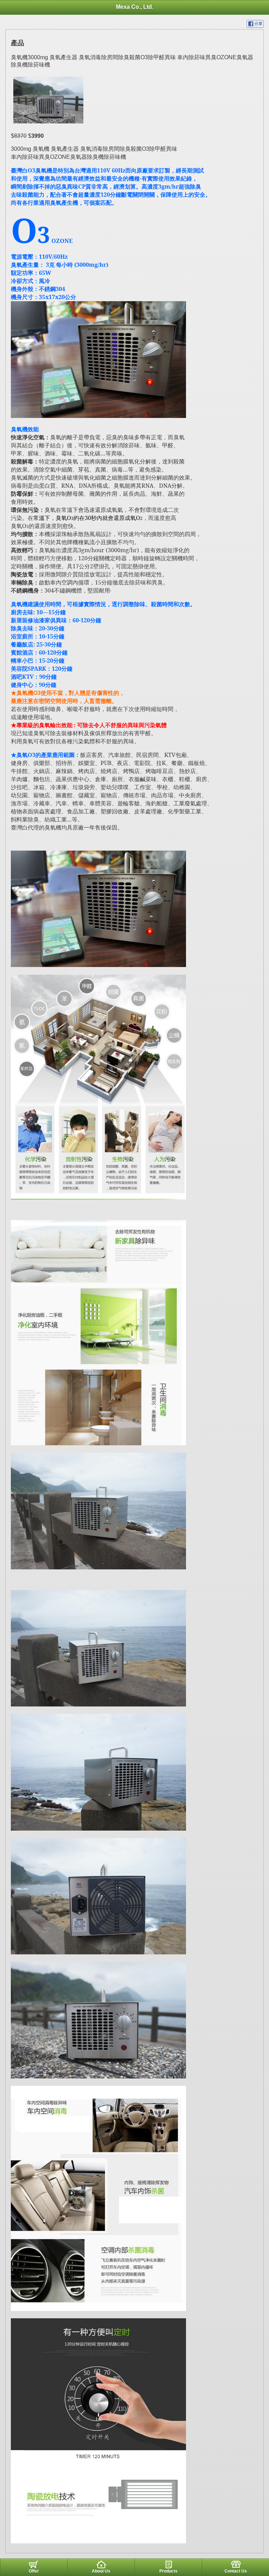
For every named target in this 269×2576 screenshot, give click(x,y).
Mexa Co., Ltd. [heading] (135, 7)
